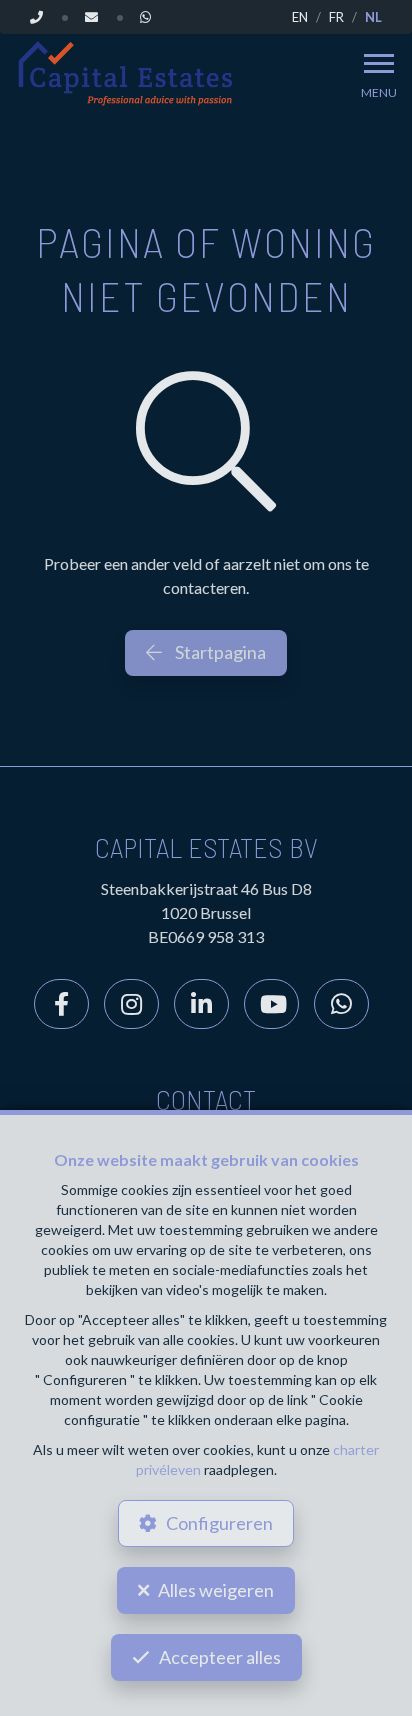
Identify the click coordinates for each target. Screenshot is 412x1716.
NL (373, 17)
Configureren (219, 1523)
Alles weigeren (216, 1590)
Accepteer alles (220, 1657)
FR (336, 17)
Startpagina (219, 652)
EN (300, 17)
